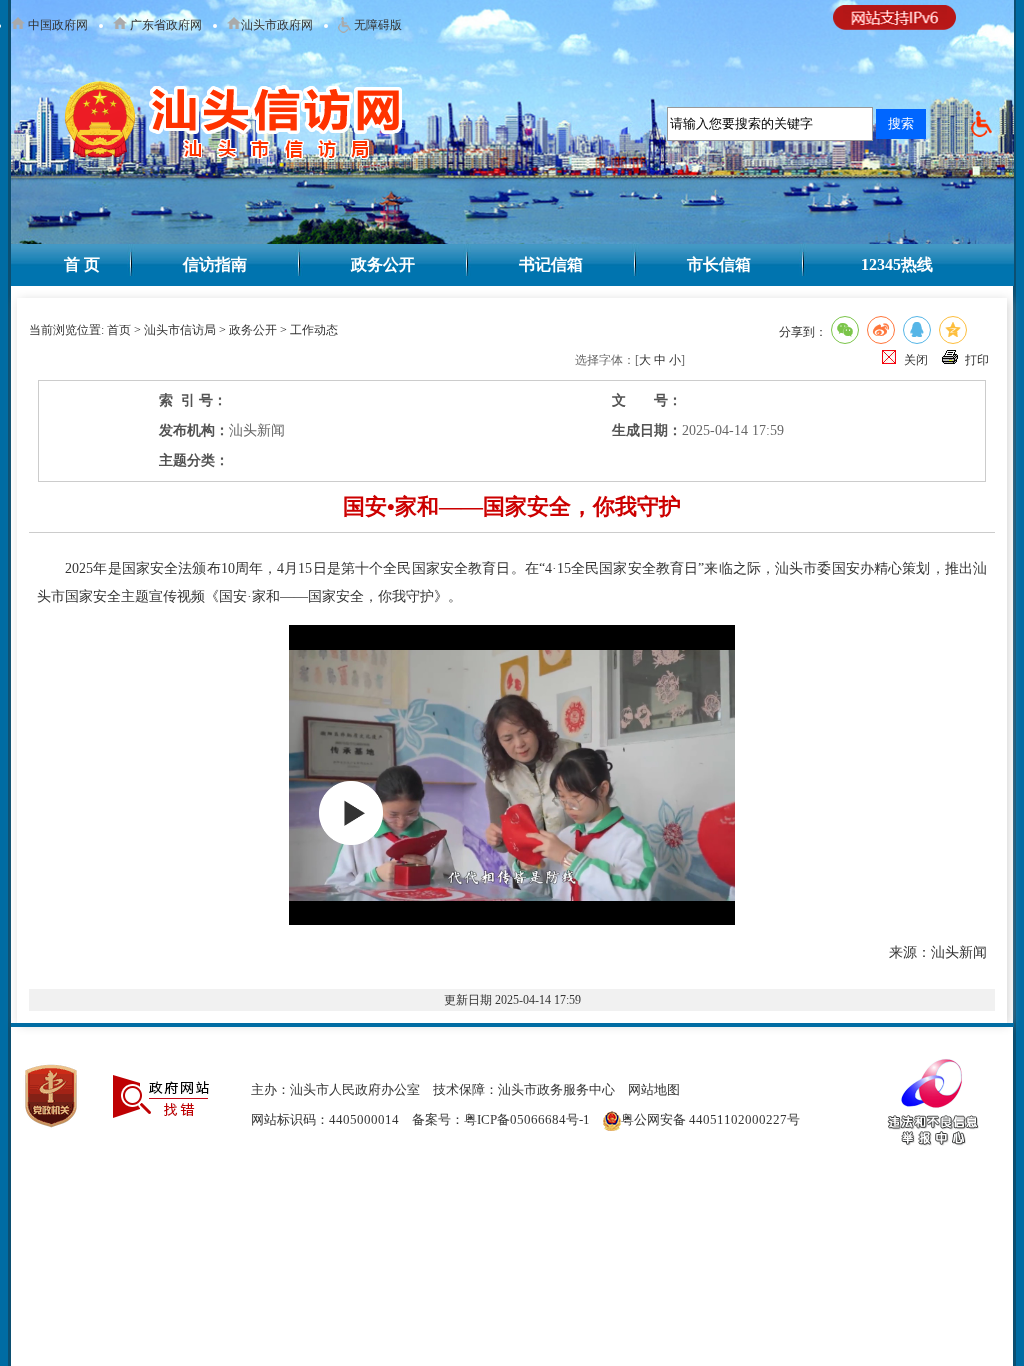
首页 (119, 330)
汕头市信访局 (180, 330)
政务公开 (383, 264)
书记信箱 (551, 264)
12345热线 (897, 264)
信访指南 (215, 264)
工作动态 (314, 330)
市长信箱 (719, 264)
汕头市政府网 (277, 25)
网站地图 (654, 1089)
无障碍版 (376, 25)
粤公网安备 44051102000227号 (710, 1119)
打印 (977, 360)
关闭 (916, 360)
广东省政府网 (164, 25)
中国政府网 (56, 25)
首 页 (82, 264)
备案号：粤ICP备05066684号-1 (501, 1119)
